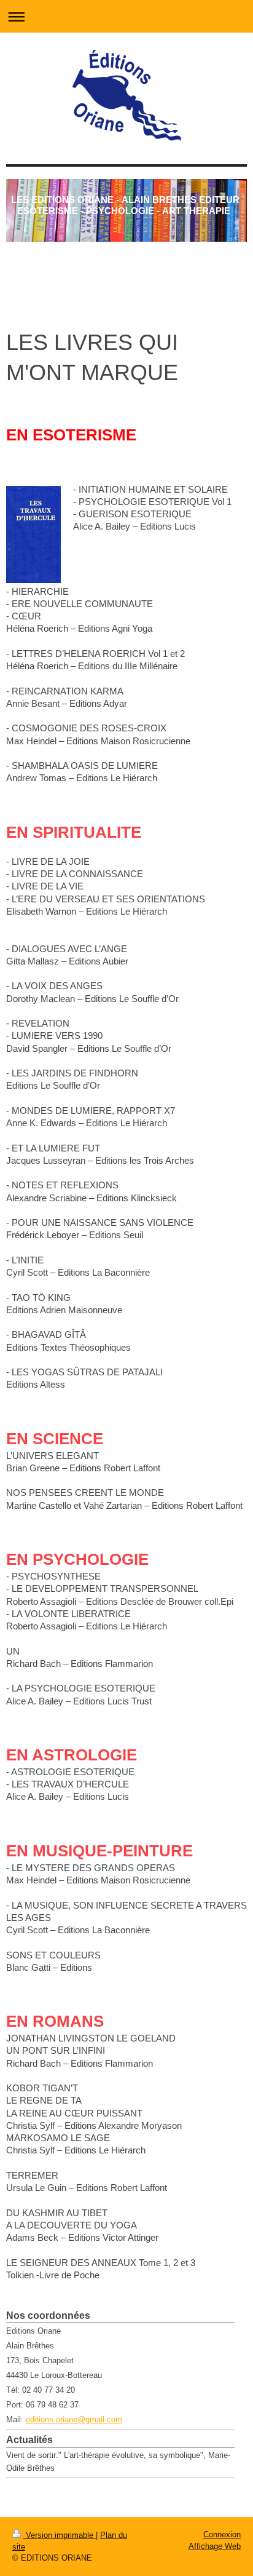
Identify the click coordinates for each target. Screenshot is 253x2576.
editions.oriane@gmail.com (74, 2419)
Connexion (222, 2534)
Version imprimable (60, 2535)
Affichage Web (215, 2546)
